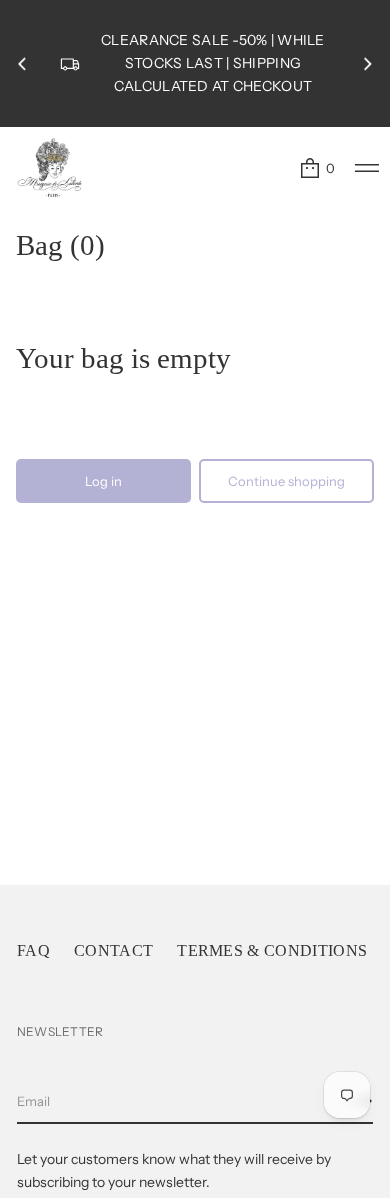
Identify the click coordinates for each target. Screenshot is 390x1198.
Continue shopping (286, 481)
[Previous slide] (22, 64)
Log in (103, 481)
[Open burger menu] (367, 168)
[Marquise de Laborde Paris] (50, 168)
